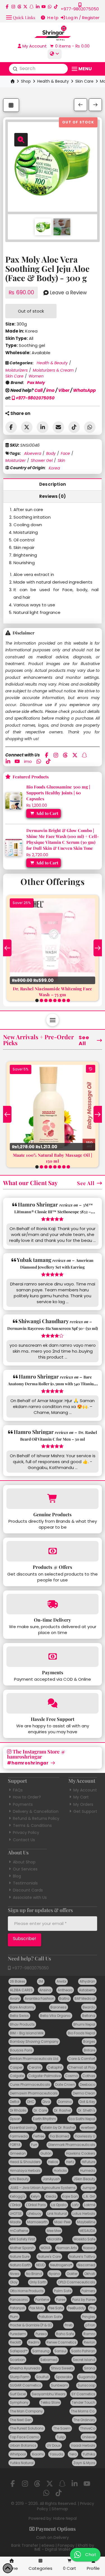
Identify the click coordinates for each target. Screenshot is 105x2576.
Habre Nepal (65, 2518)
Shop (26, 81)
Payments (23, 1804)
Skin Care (84, 81)
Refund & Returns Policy (36, 1818)
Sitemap (60, 2509)
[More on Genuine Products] (53, 1499)
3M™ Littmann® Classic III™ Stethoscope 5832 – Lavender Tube (53, 1212)
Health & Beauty (53, 81)
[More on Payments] (53, 1657)
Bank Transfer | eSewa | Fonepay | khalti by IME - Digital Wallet (53, 2547)
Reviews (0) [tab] (53, 496)
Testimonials (25, 1883)
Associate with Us (30, 1897)
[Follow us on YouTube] (44, 7)
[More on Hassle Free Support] (53, 1703)
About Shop (24, 1862)
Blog (17, 1876)
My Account (85, 1790)
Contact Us (24, 1840)
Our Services (25, 1869)
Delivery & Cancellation (36, 1811)
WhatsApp (84, 390)
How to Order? (27, 1797)
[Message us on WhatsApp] (50, 7)
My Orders (83, 1804)
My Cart (81, 1797)
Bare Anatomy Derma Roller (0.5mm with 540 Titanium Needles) (53, 1384)
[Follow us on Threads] (19, 7)
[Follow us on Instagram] (13, 7)
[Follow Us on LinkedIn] (38, 7)
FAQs (18, 1790)
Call (39, 390)
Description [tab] (53, 484)
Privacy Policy (26, 1832)
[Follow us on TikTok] (56, 7)
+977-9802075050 (35, 398)
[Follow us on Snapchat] (32, 7)
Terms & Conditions (32, 1825)
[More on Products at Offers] (53, 1551)
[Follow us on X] (25, 7)
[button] (21, 17)
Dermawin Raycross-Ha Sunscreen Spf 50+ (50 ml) (53, 1328)
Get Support (85, 1811)
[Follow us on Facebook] (7, 7)
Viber (64, 390)
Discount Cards (28, 1890)
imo (50, 390)
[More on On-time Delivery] (53, 1604)
